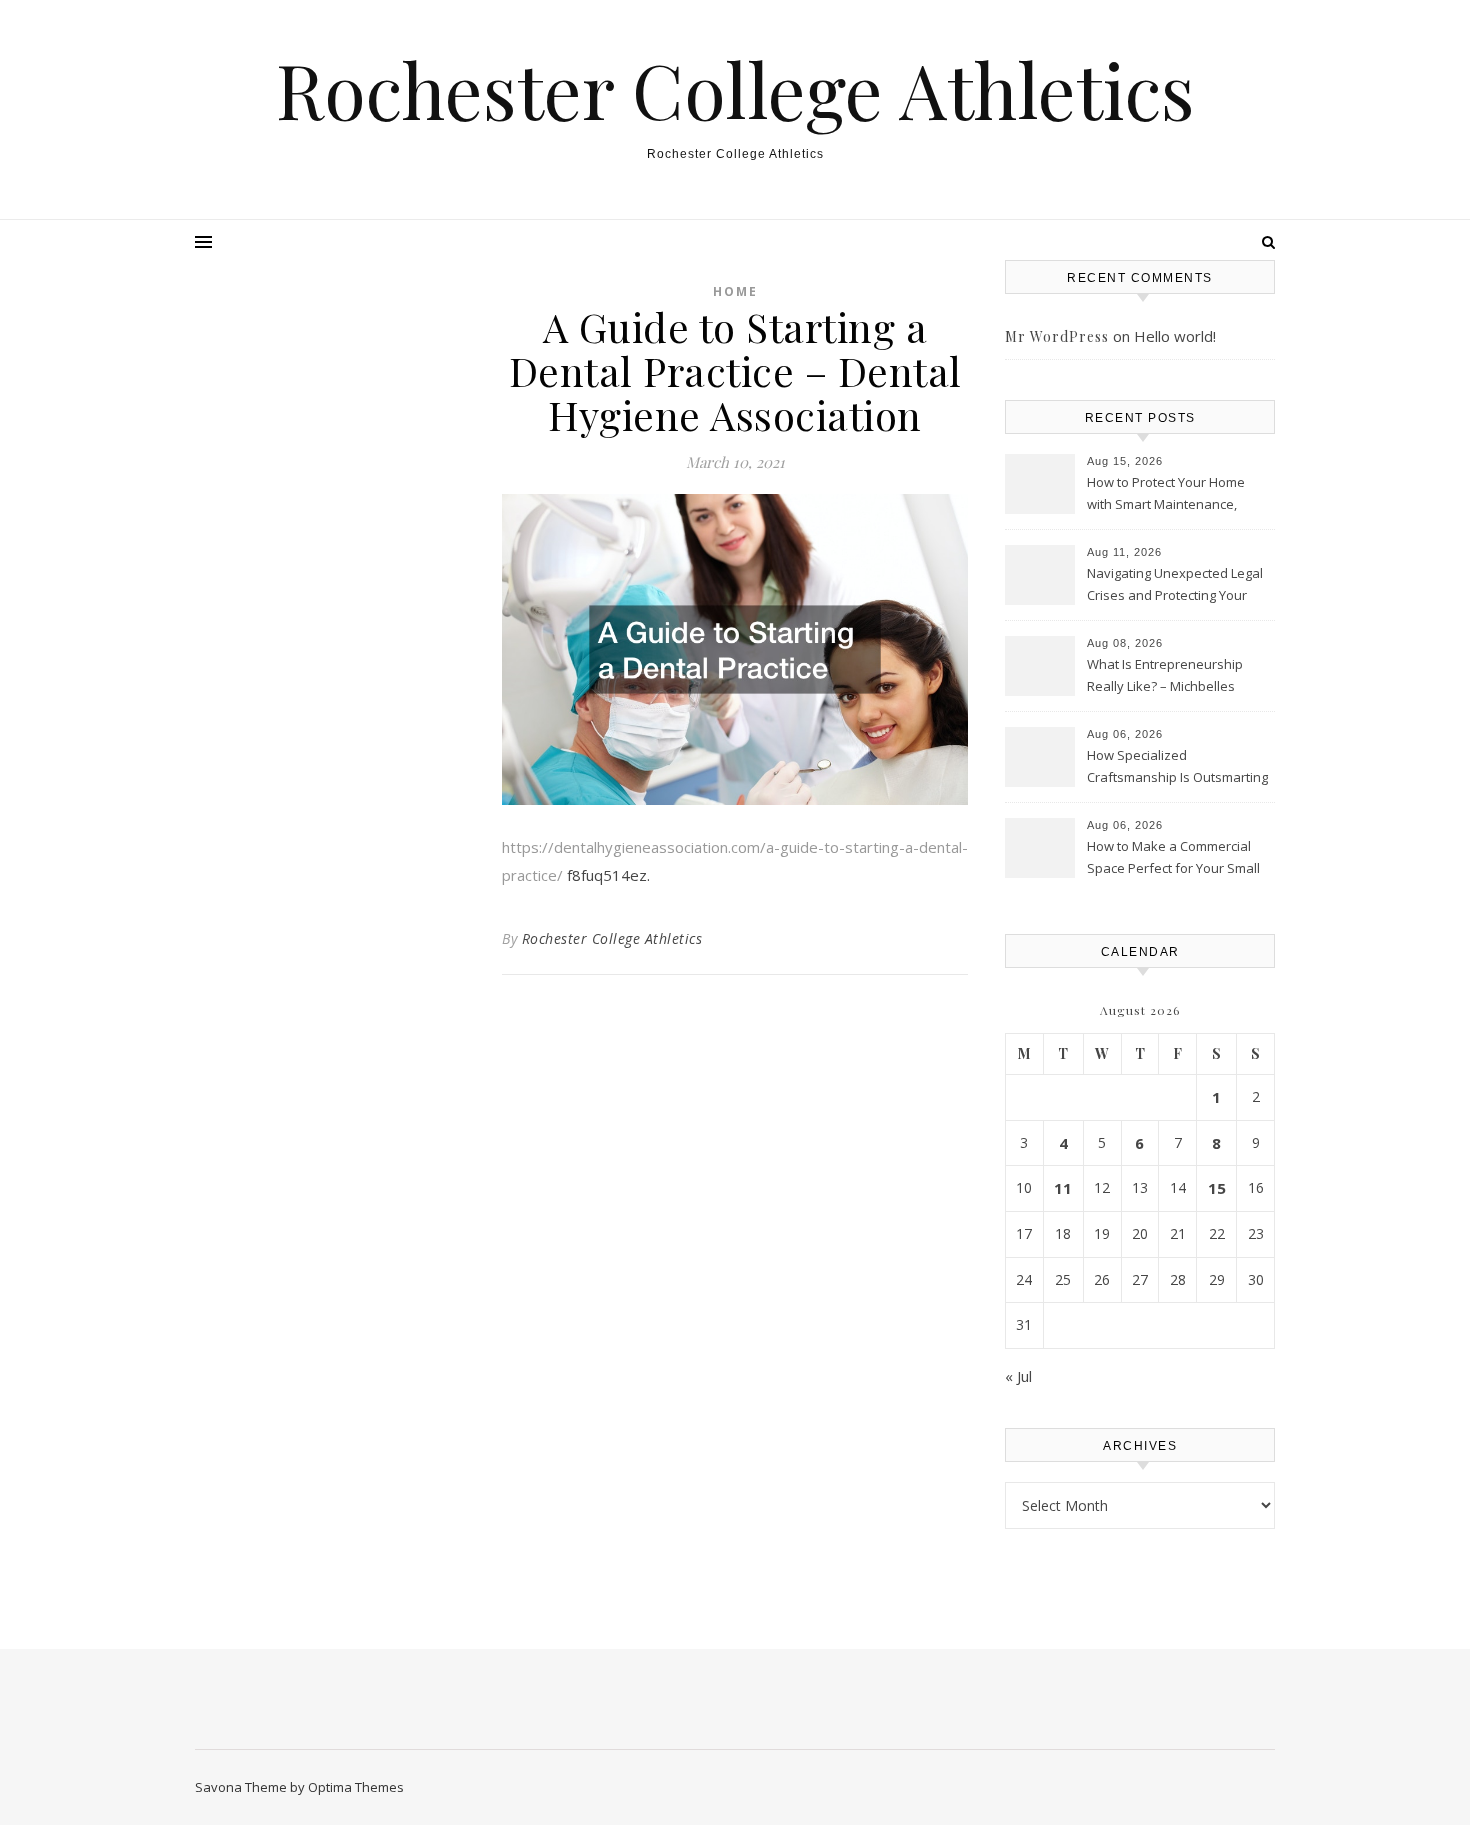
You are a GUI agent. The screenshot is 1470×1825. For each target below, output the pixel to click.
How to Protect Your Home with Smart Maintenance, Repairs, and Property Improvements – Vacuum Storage (1166, 495)
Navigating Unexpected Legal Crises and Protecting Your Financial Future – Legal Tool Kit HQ (1175, 586)
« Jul (1018, 1376)
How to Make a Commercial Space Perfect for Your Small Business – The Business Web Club (1178, 859)
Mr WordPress (1057, 336)
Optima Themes (356, 1787)
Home (735, 291)
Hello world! (1175, 336)
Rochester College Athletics (735, 89)
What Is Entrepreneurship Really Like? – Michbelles (1165, 675)
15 (1217, 1188)
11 (1063, 1188)
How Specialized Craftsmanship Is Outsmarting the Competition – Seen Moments (1177, 768)
